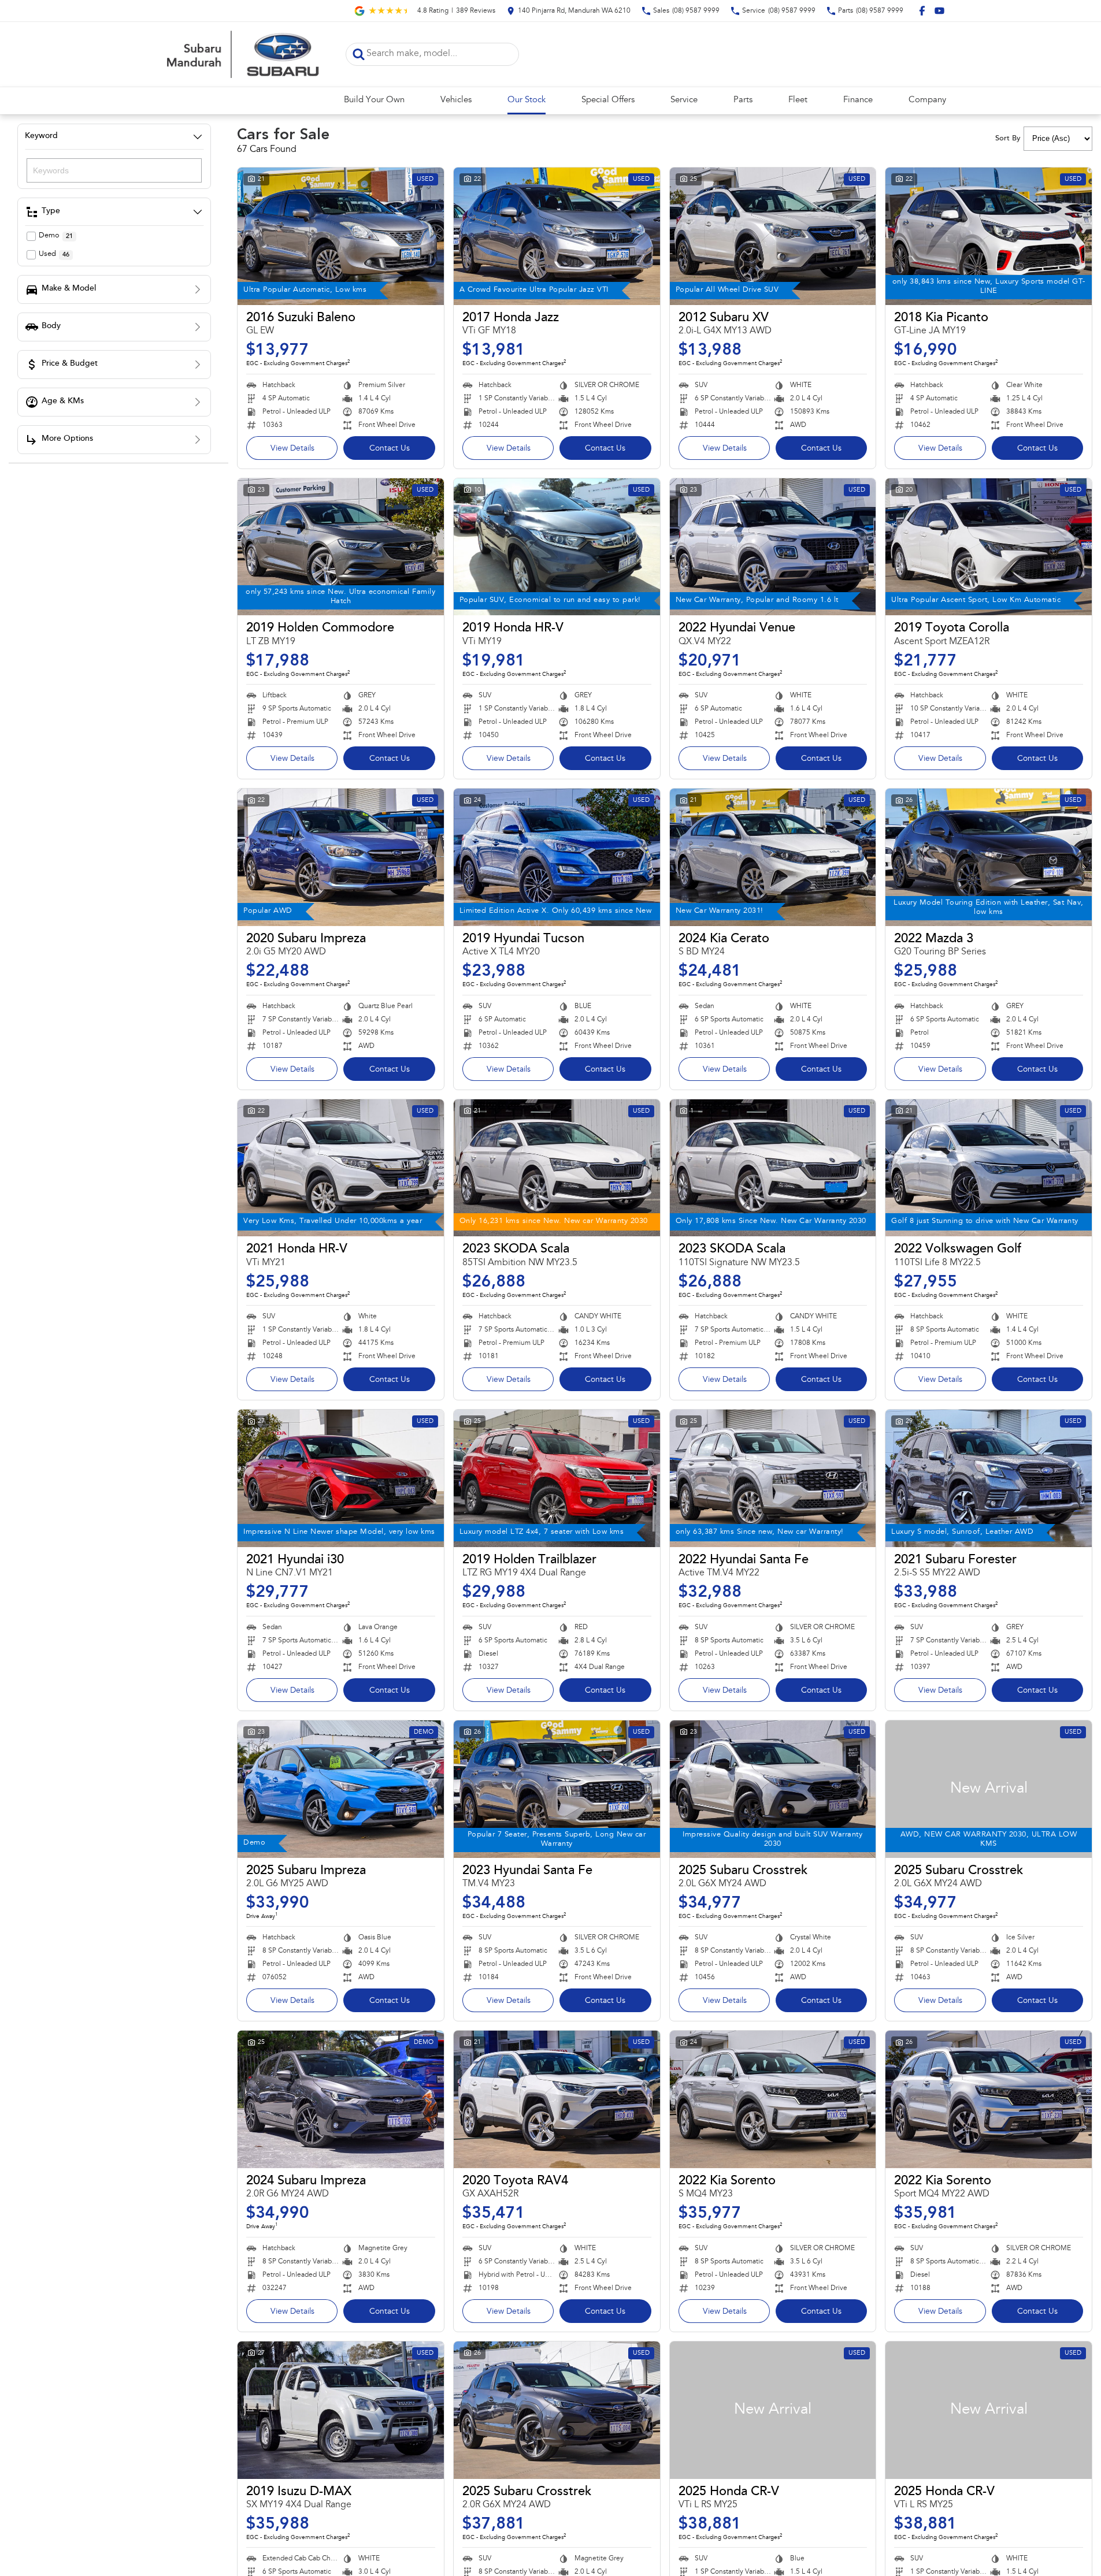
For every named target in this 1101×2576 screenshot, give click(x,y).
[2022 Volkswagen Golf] (989, 1168)
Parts (743, 100)
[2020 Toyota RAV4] (557, 2099)
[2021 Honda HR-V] (341, 1168)
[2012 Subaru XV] (773, 236)
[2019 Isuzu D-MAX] (341, 2410)
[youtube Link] (939, 11)
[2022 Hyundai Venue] (773, 547)
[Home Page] (242, 54)
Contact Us (390, 449)
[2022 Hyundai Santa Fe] (773, 1478)
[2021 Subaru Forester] (989, 1478)
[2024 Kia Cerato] (773, 857)
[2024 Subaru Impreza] (341, 2099)
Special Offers (608, 100)
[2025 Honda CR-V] (773, 2410)
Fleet (798, 100)
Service (684, 100)
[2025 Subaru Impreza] (341, 1789)
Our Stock (527, 100)
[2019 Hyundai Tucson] (557, 857)
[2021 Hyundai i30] (341, 1478)
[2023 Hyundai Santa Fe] (557, 1789)
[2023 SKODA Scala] (557, 1168)
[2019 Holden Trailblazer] (557, 1478)
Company (927, 100)
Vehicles (456, 100)
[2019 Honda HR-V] (557, 547)
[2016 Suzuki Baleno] (341, 236)
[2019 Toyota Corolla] (989, 547)
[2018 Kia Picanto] (989, 236)
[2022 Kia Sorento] (773, 2099)
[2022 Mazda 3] (989, 857)
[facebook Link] (922, 11)
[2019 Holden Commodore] (341, 547)
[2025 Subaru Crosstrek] (773, 1789)
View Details (292, 449)
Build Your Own (374, 100)
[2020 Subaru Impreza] (341, 857)
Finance (858, 100)
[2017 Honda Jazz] (557, 236)
